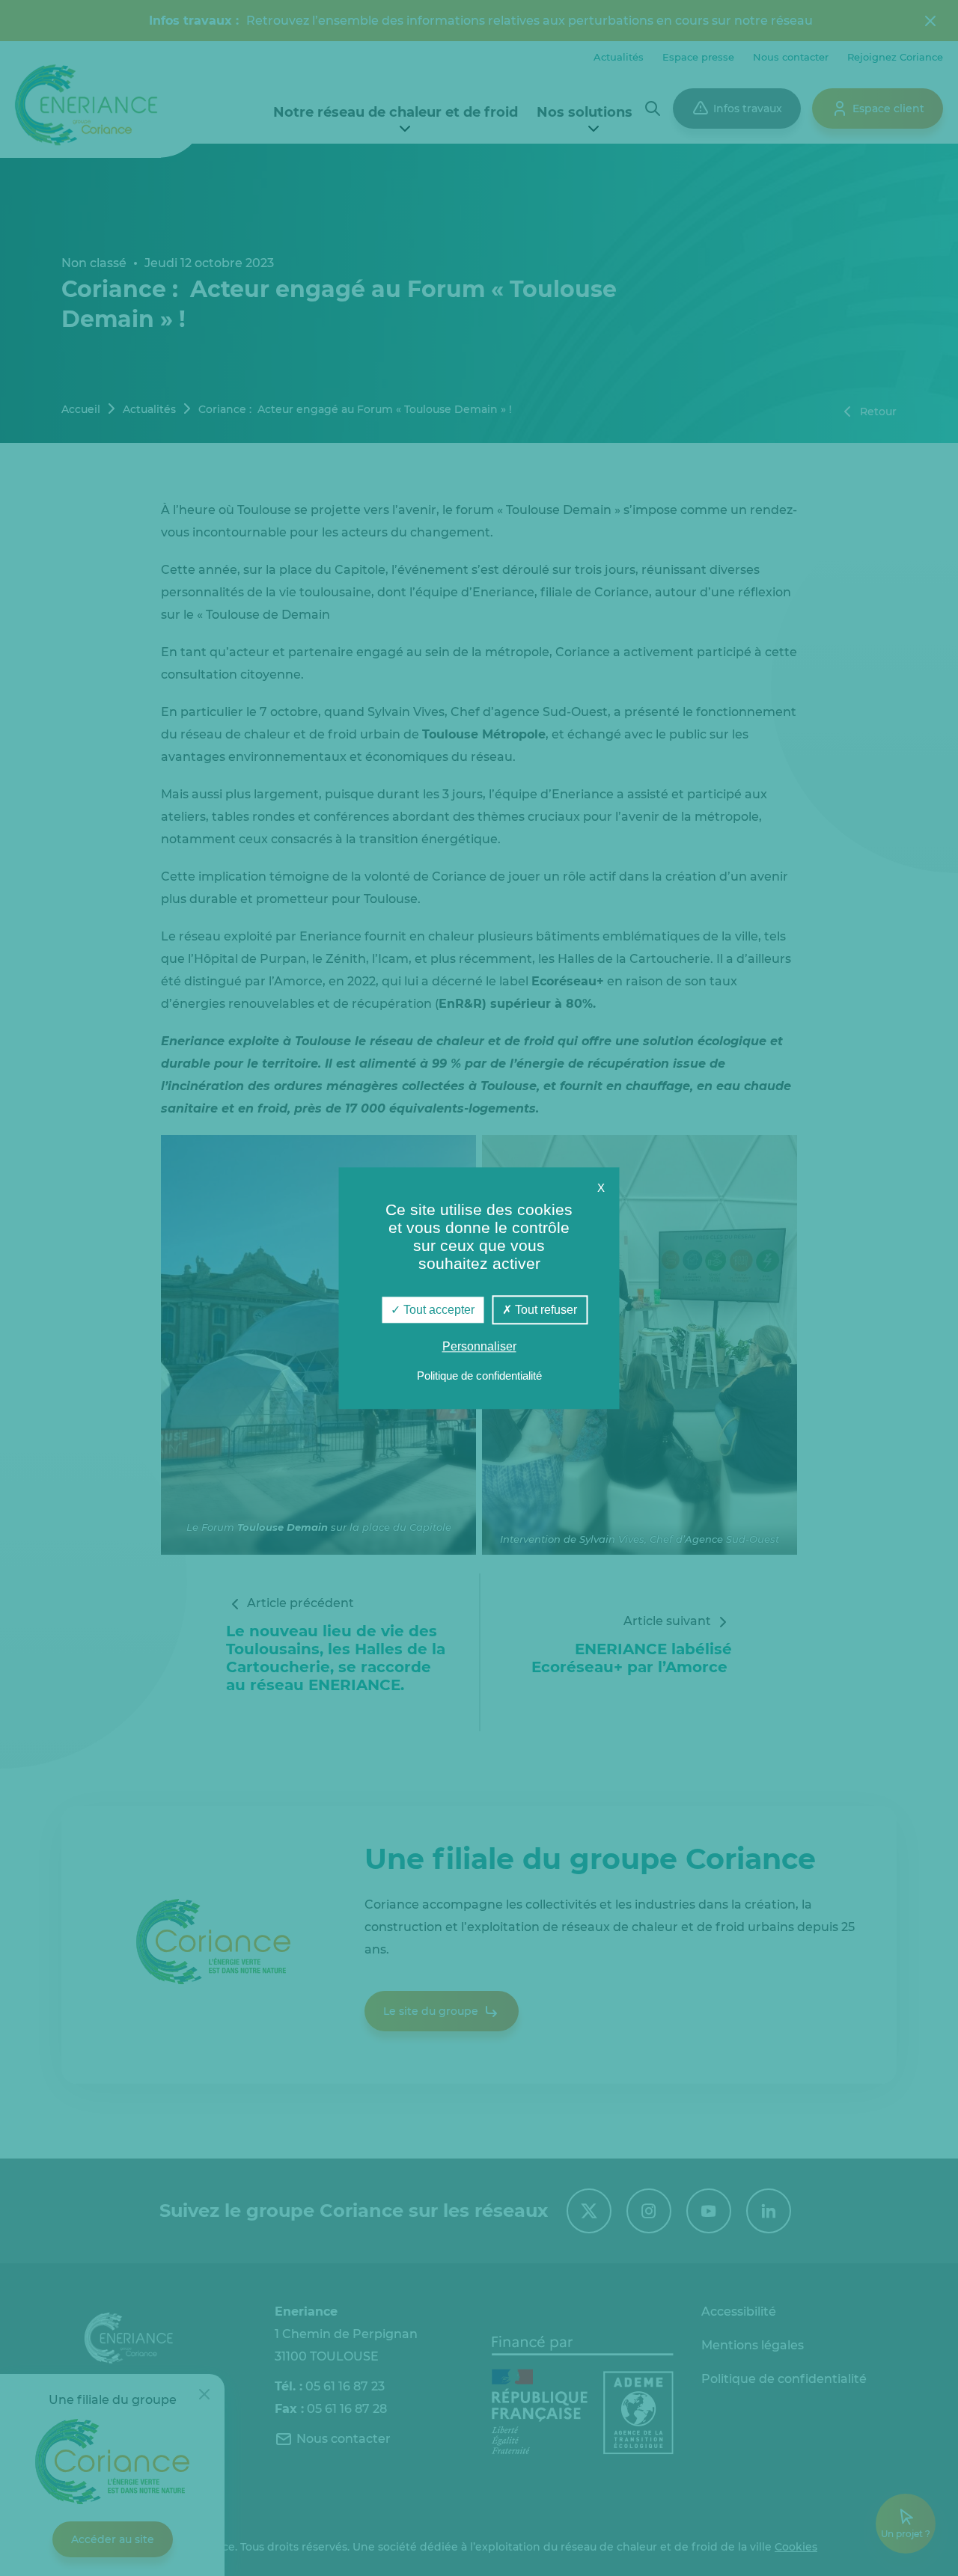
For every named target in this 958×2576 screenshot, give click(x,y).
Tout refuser (544, 1310)
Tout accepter (437, 1310)
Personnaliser (479, 1346)
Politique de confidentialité (479, 1376)
